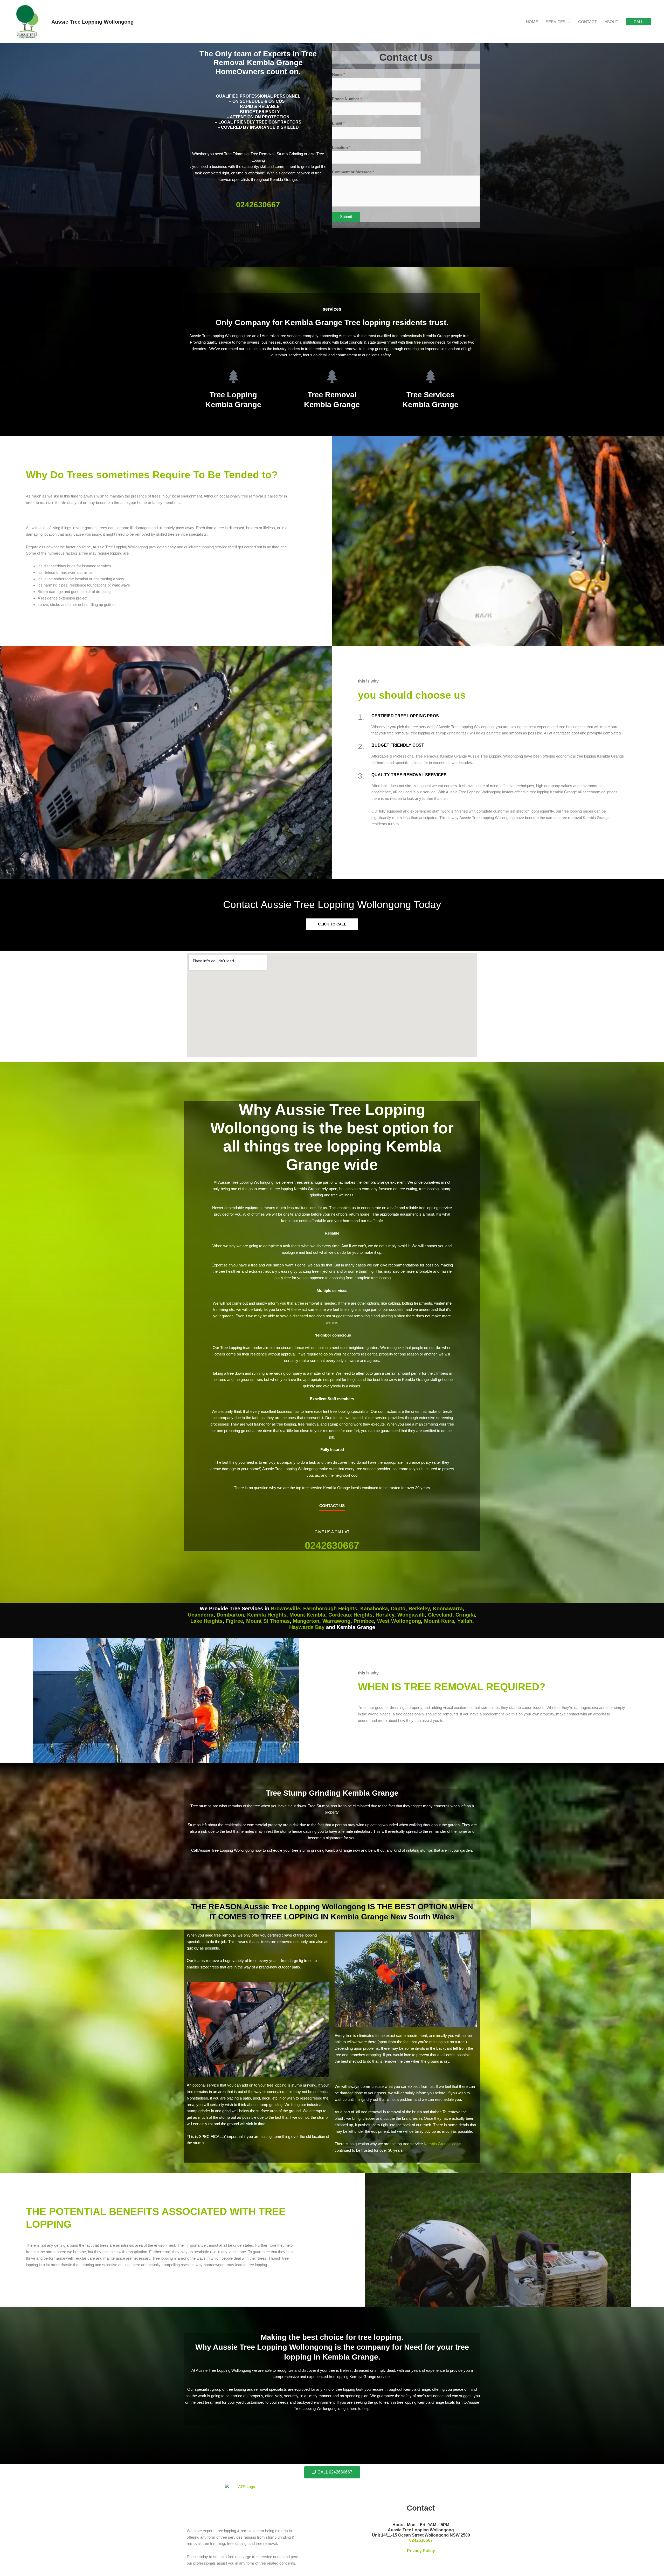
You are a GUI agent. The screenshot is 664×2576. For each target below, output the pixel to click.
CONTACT (587, 22)
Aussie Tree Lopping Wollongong (92, 22)
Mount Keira (439, 1621)
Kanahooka (374, 1609)
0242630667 (258, 205)
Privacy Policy (421, 2551)
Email (338, 123)
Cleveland (440, 1615)
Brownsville (285, 1609)
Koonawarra (448, 1609)
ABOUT (611, 22)
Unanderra (201, 1615)
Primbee (364, 1621)
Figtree (234, 1621)
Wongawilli (411, 1615)
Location (341, 148)
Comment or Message (353, 172)
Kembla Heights (267, 1615)
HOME (532, 22)
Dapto (398, 1609)
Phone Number (347, 99)
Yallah (465, 1621)
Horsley (385, 1615)
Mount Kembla (307, 1615)
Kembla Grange (437, 2144)
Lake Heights (206, 1621)
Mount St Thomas (268, 1621)
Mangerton (306, 1621)
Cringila (465, 1615)
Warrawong (336, 1621)
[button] (638, 22)
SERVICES (556, 22)
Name (338, 74)
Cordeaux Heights (350, 1615)
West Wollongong (399, 1621)
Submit (346, 217)
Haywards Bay (307, 1627)
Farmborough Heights (330, 1609)
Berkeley (419, 1609)
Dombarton (230, 1615)
